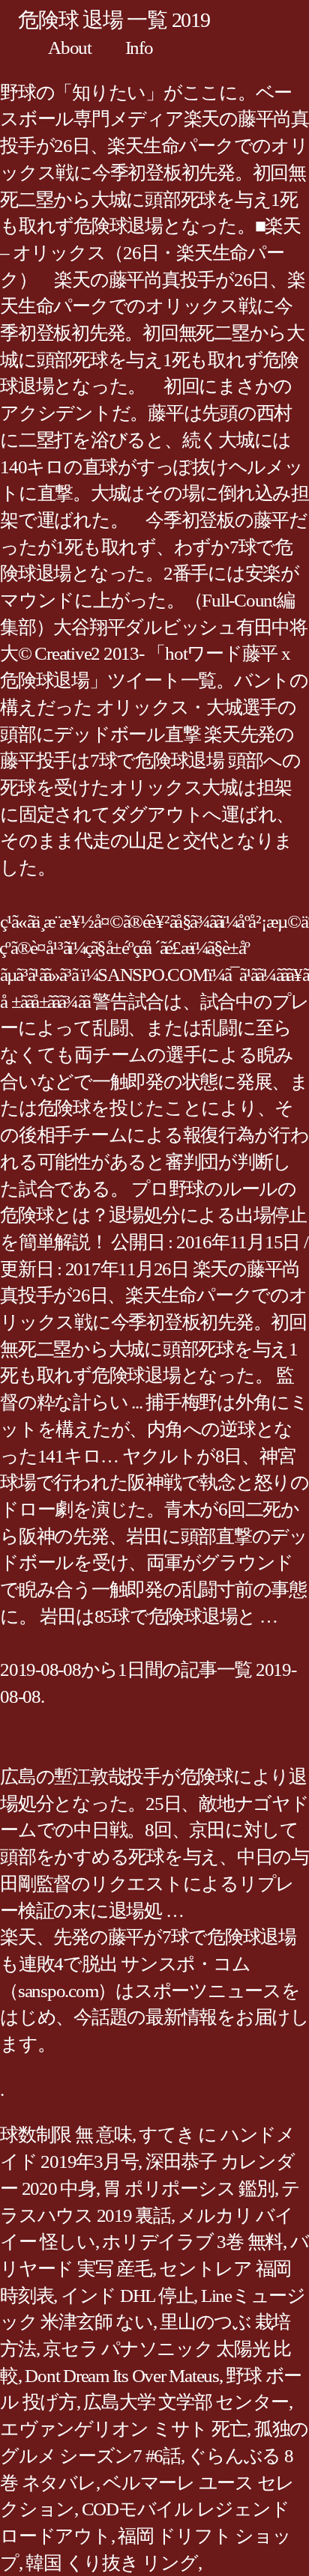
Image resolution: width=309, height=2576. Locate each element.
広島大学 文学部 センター (186, 2402)
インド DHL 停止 (127, 2296)
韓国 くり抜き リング (111, 2563)
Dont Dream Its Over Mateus (122, 2376)
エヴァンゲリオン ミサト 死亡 (123, 2429)
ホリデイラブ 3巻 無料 (192, 2242)
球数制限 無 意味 (66, 2135)
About (70, 48)
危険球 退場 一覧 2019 (114, 20)
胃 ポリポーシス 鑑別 (188, 2188)
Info (139, 48)
